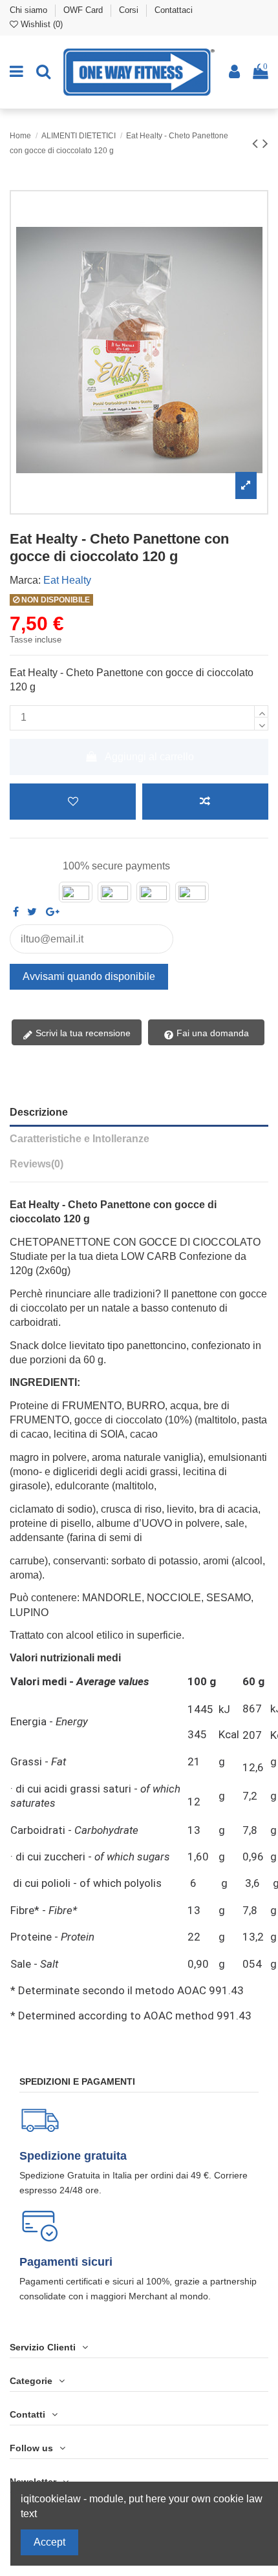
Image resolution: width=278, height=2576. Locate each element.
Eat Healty (67, 580)
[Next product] (265, 143)
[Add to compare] (205, 802)
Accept (49, 2542)
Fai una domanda (211, 1033)
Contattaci (174, 10)
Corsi (130, 10)
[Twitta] (32, 912)
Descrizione (39, 1112)
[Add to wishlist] (73, 802)
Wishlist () (40, 24)
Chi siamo (30, 10)
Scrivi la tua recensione (82, 1033)
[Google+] (53, 912)
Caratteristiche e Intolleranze (80, 1139)
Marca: (25, 580)
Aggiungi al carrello (149, 757)
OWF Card (84, 10)
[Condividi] (16, 912)
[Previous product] (257, 143)
